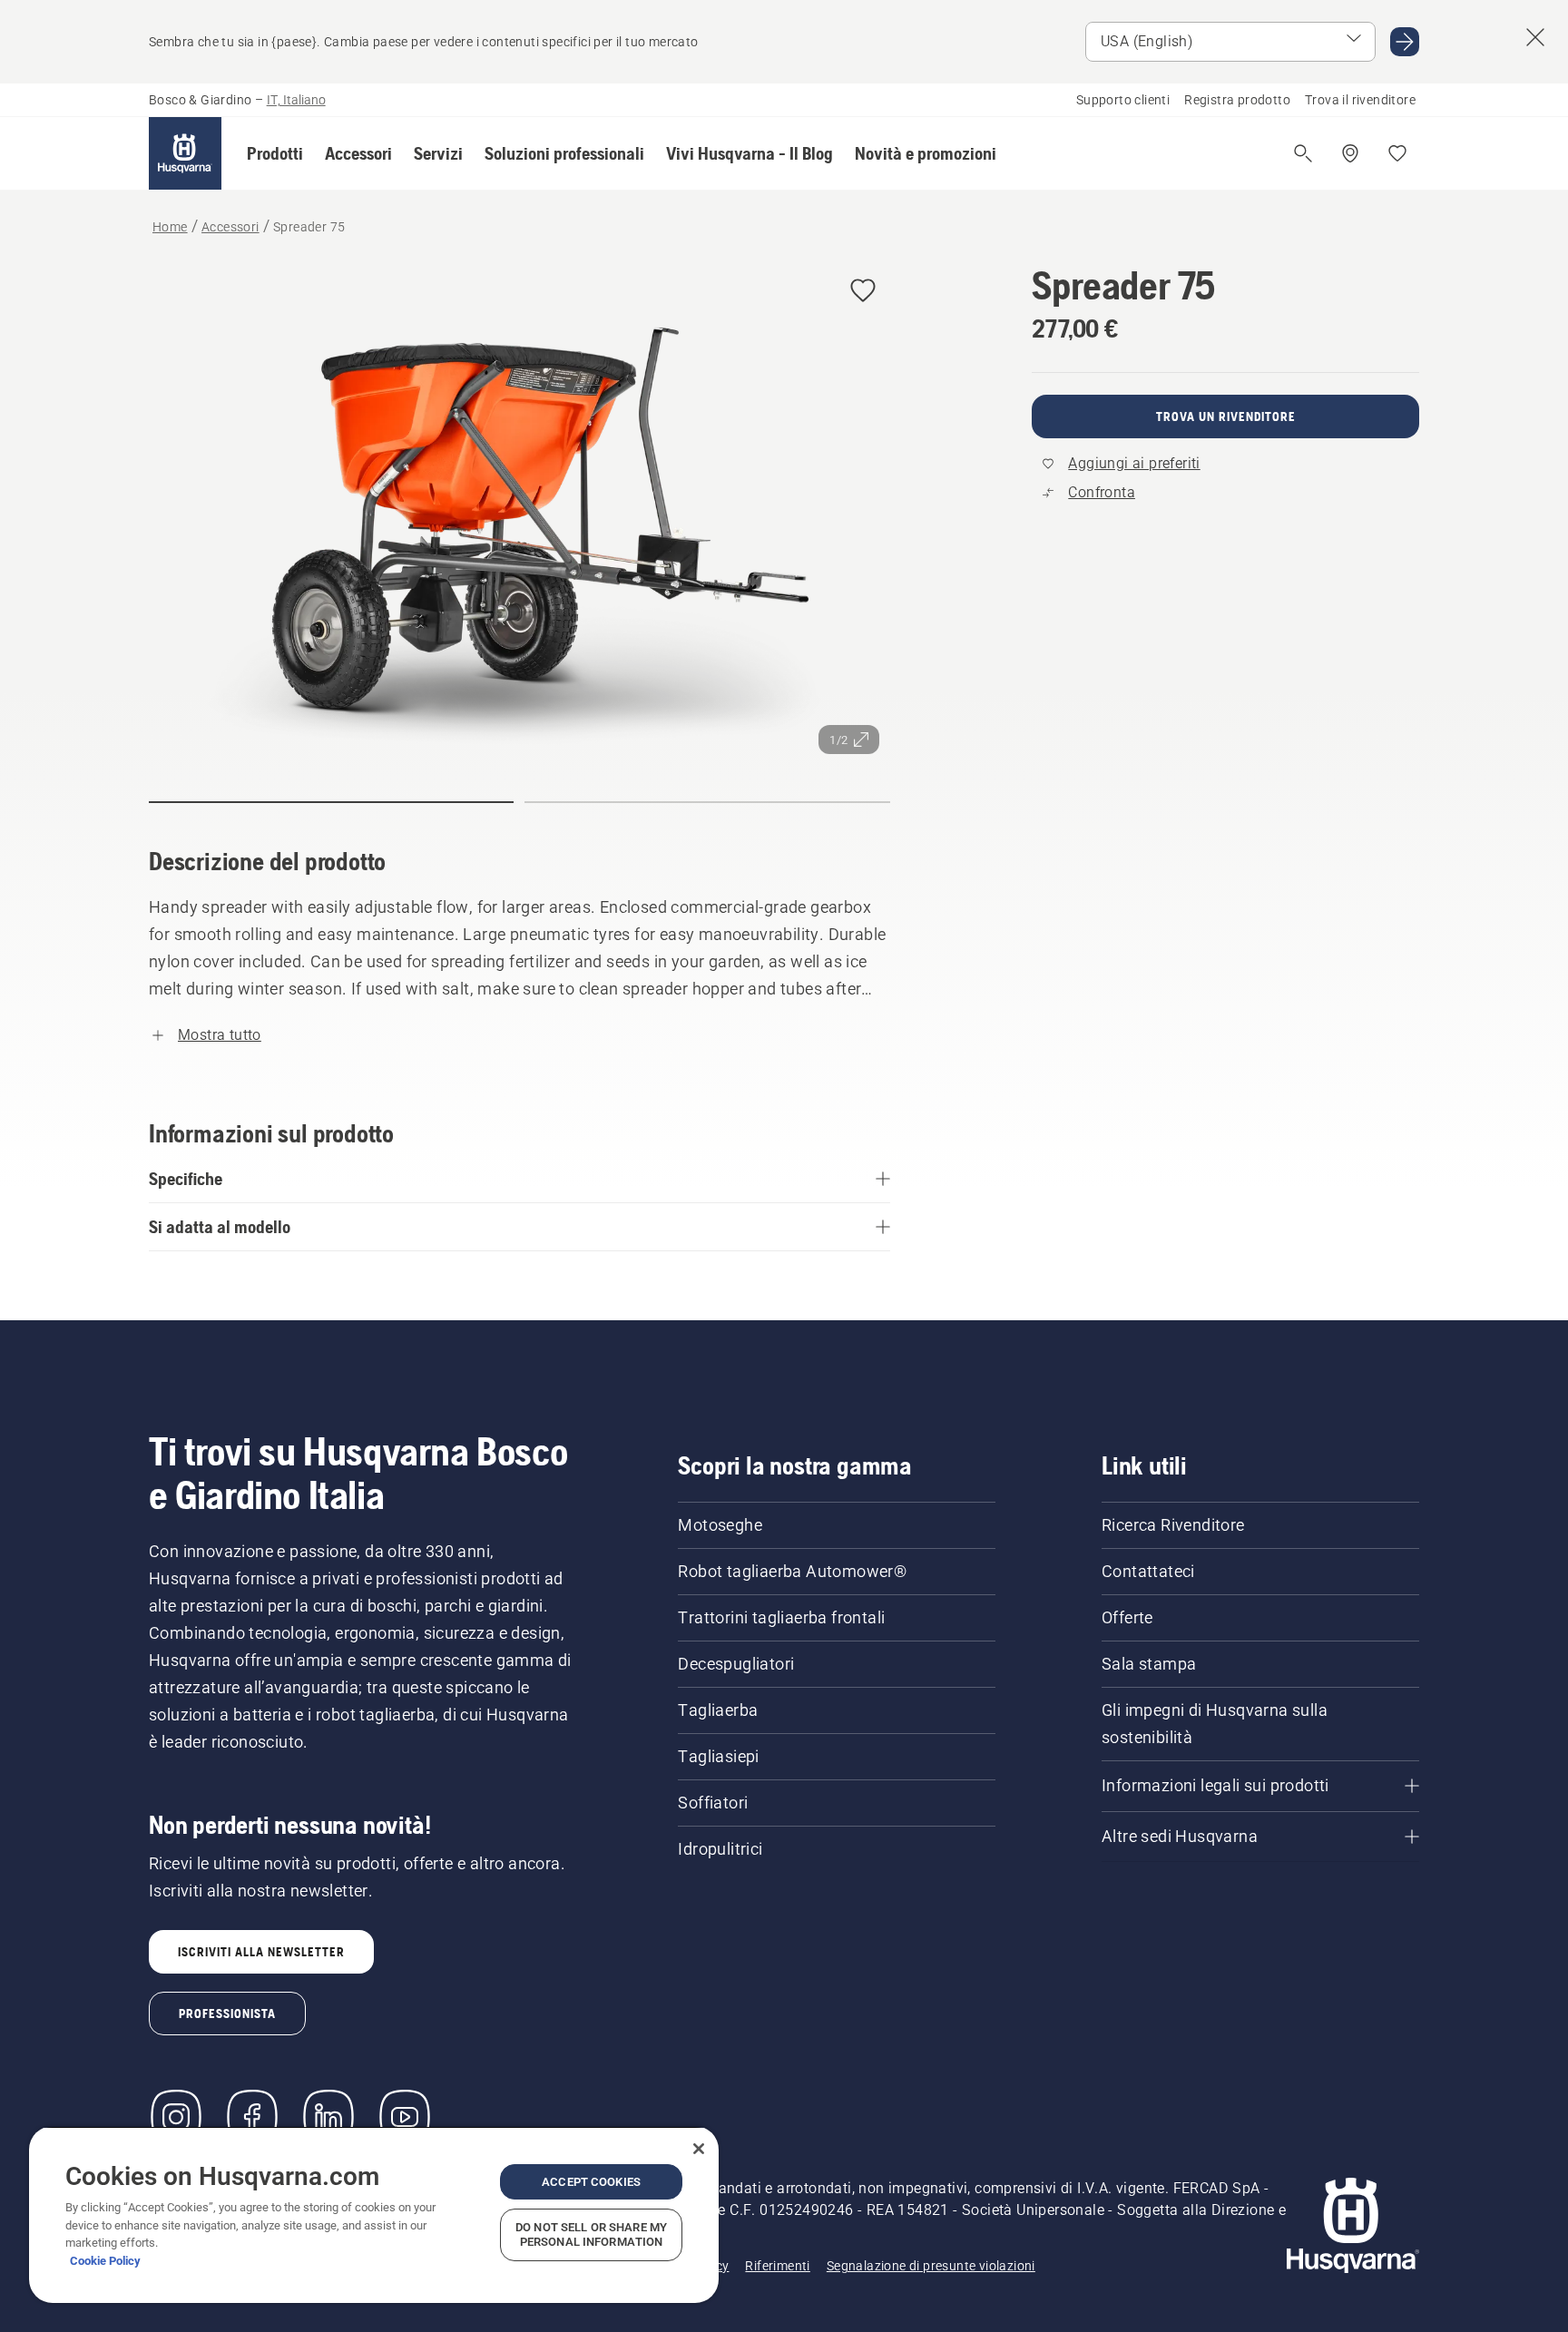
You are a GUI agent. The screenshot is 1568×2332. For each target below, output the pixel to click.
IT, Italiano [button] (296, 100)
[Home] (185, 153)
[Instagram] (176, 2117)
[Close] (699, 2149)
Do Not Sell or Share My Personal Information (591, 2234)
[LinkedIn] (328, 2117)
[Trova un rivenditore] (1350, 153)
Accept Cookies (591, 2182)
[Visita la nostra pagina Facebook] (252, 2117)
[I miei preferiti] (1397, 153)
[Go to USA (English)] (1405, 42)
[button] (275, 153)
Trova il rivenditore (1360, 100)
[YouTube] (405, 2117)
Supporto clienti (1123, 100)
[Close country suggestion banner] (1535, 37)
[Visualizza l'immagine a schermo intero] (519, 514)
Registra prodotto (1237, 100)
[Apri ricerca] (1303, 153)
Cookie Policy (105, 2261)
